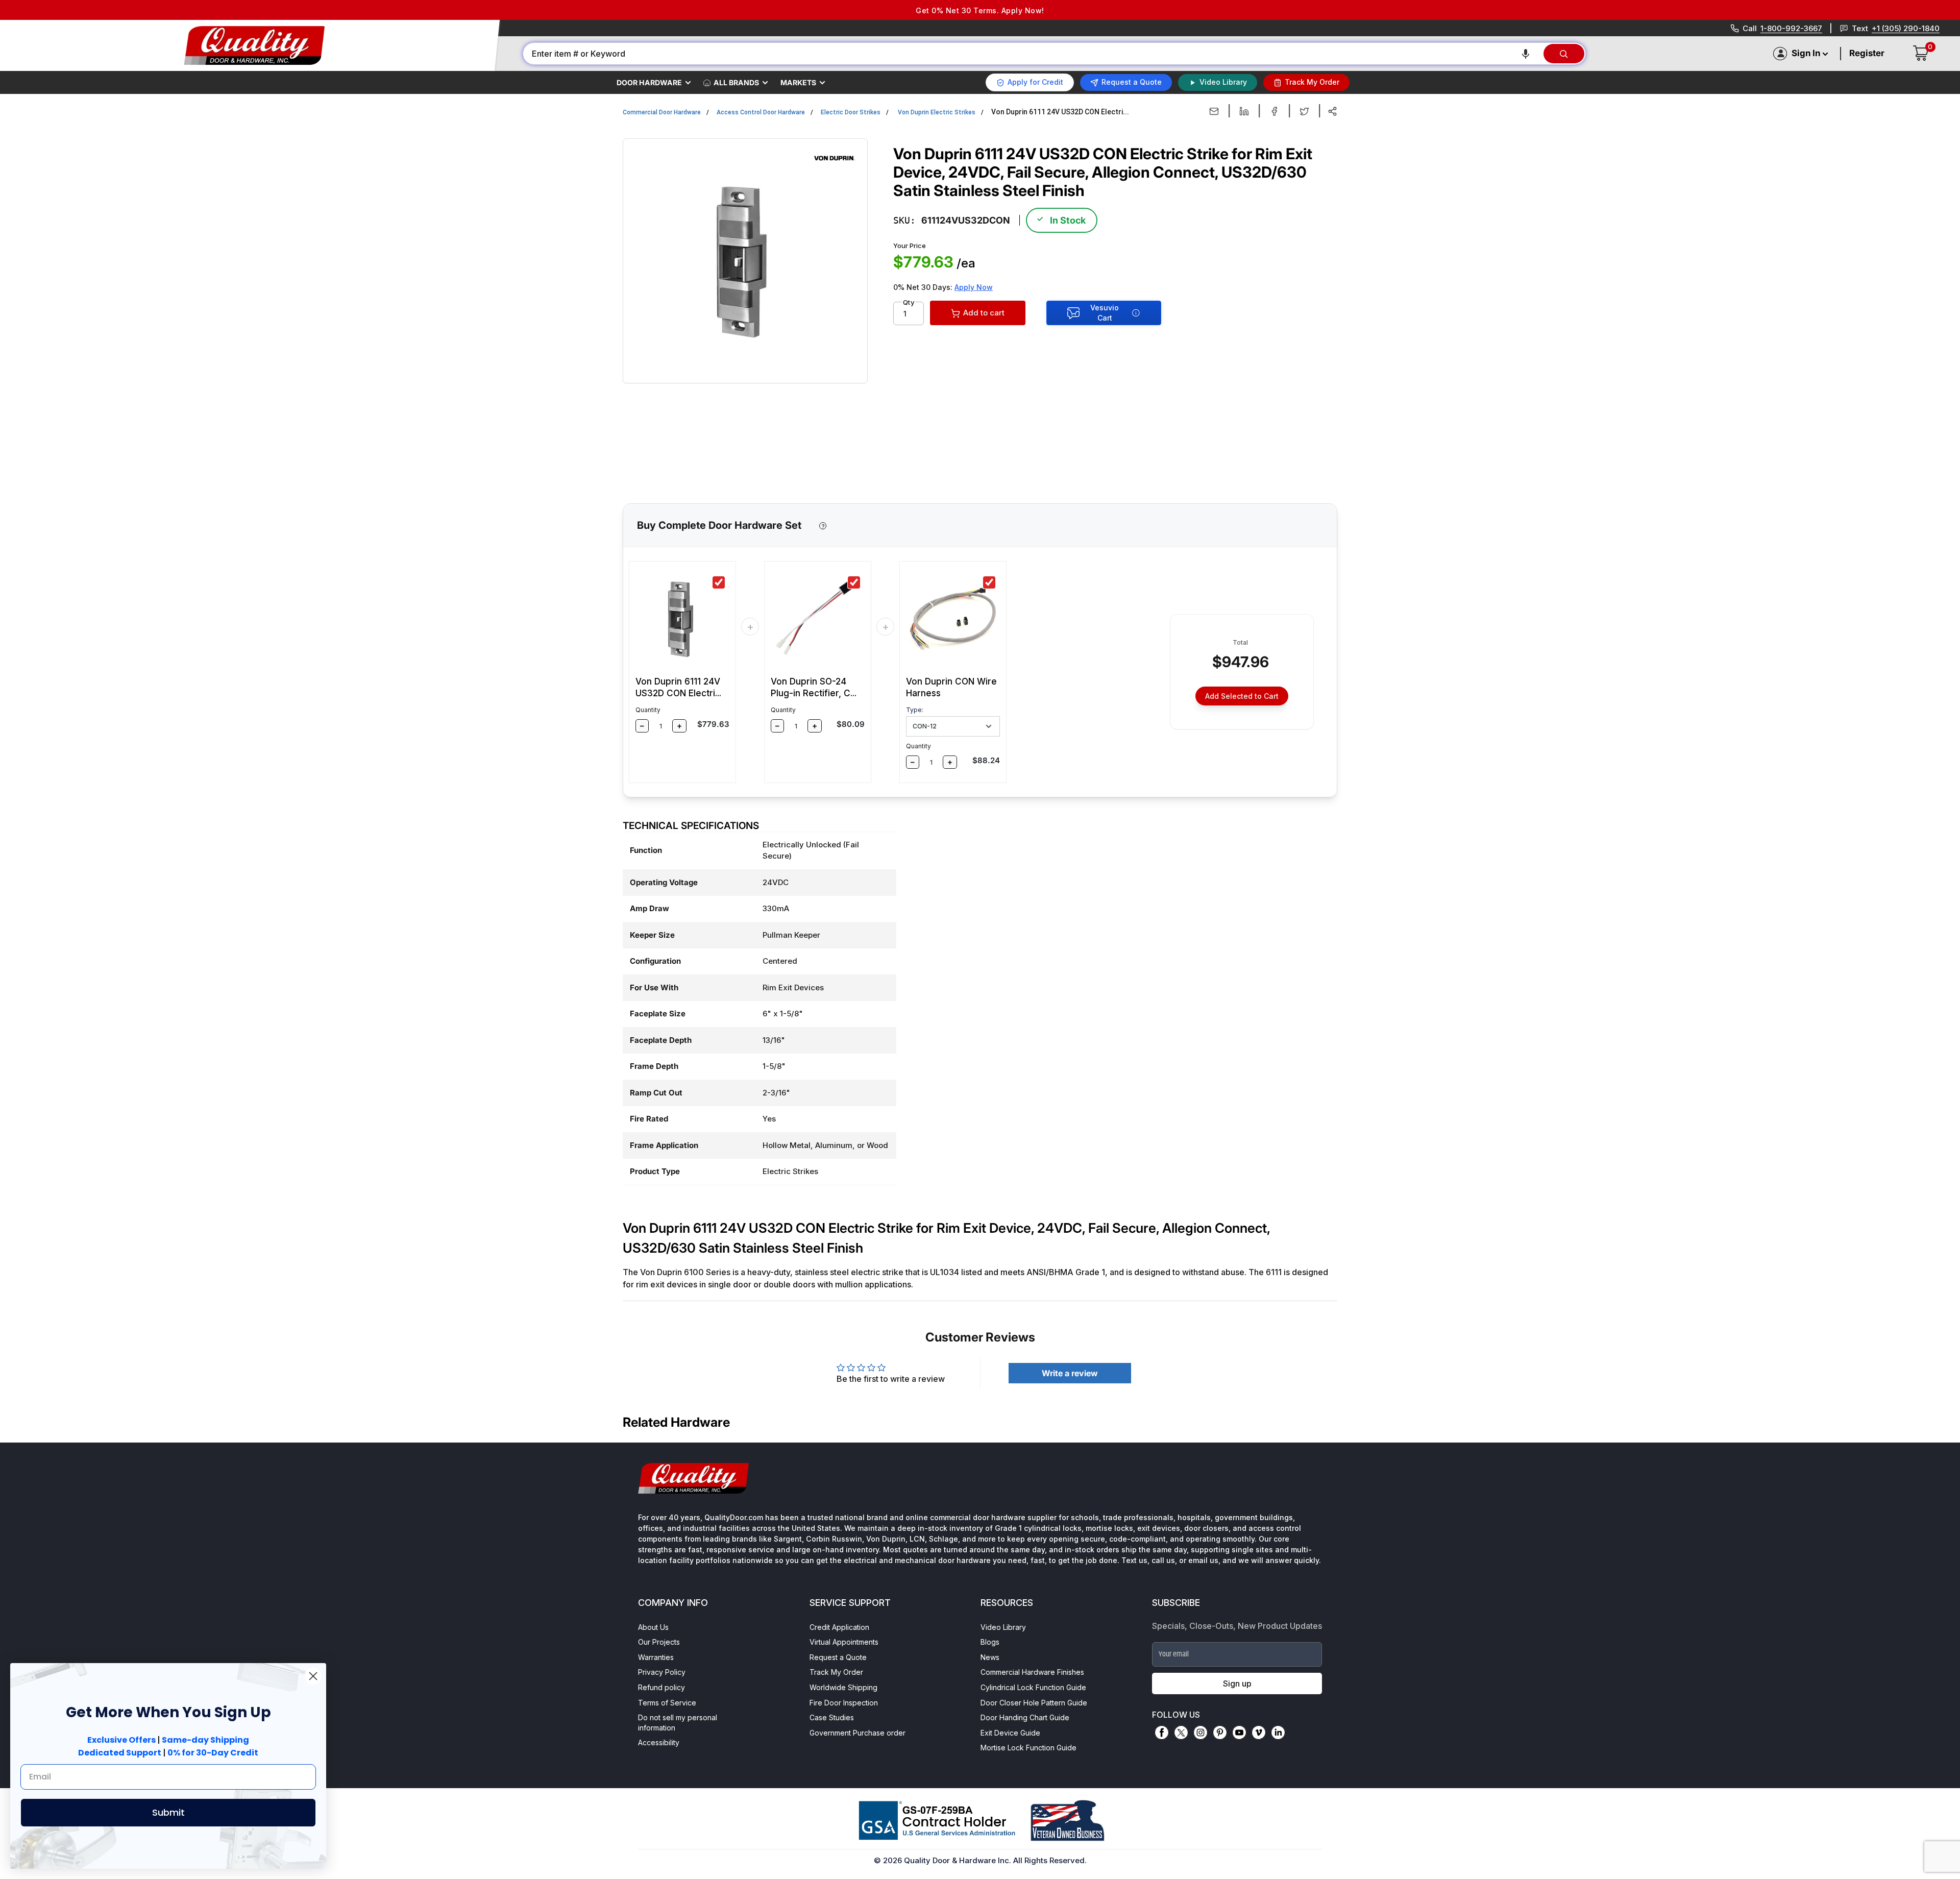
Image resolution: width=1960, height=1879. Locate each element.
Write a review (1070, 1373)
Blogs (990, 1642)
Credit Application (839, 1627)
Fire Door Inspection (844, 1703)
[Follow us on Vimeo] (1259, 1732)
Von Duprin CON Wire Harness (951, 687)
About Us (653, 1627)
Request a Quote (838, 1657)
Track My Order (836, 1672)
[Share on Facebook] (1274, 111)
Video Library (1003, 1627)
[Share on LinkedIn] (1244, 111)
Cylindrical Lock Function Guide (1033, 1687)
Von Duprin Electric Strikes (937, 112)
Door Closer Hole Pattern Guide (1034, 1703)
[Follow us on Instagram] (1200, 1732)
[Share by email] (1214, 111)
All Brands (736, 82)
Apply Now (974, 287)
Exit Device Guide (1010, 1733)
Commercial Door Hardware (662, 112)
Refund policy (661, 1687)
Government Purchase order (857, 1733)
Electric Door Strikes (851, 112)
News (990, 1657)
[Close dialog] (313, 1676)
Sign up (1237, 1683)
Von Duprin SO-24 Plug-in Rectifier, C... (814, 687)
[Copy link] (1332, 111)
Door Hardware (649, 82)
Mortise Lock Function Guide (1028, 1748)
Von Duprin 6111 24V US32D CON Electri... (678, 687)
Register (1867, 53)
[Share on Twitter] (1304, 111)
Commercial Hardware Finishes (1032, 1672)
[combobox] (1033, 54)
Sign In (1806, 53)
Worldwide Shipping (843, 1687)
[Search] (1564, 54)
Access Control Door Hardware (761, 112)
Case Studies (832, 1717)
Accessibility (659, 1742)
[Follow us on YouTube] (1239, 1732)
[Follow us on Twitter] (1181, 1732)
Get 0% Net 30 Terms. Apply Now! (980, 10)
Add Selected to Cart (1242, 696)
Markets (798, 82)
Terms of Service (667, 1703)
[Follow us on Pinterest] (1220, 1732)
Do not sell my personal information (678, 1723)
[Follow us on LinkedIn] (1278, 1732)
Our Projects (659, 1642)
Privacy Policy (662, 1672)
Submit (168, 1812)
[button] (1526, 54)
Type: (915, 710)
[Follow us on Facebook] (1162, 1732)
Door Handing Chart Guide (1025, 1717)
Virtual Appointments (844, 1642)
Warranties (656, 1657)
